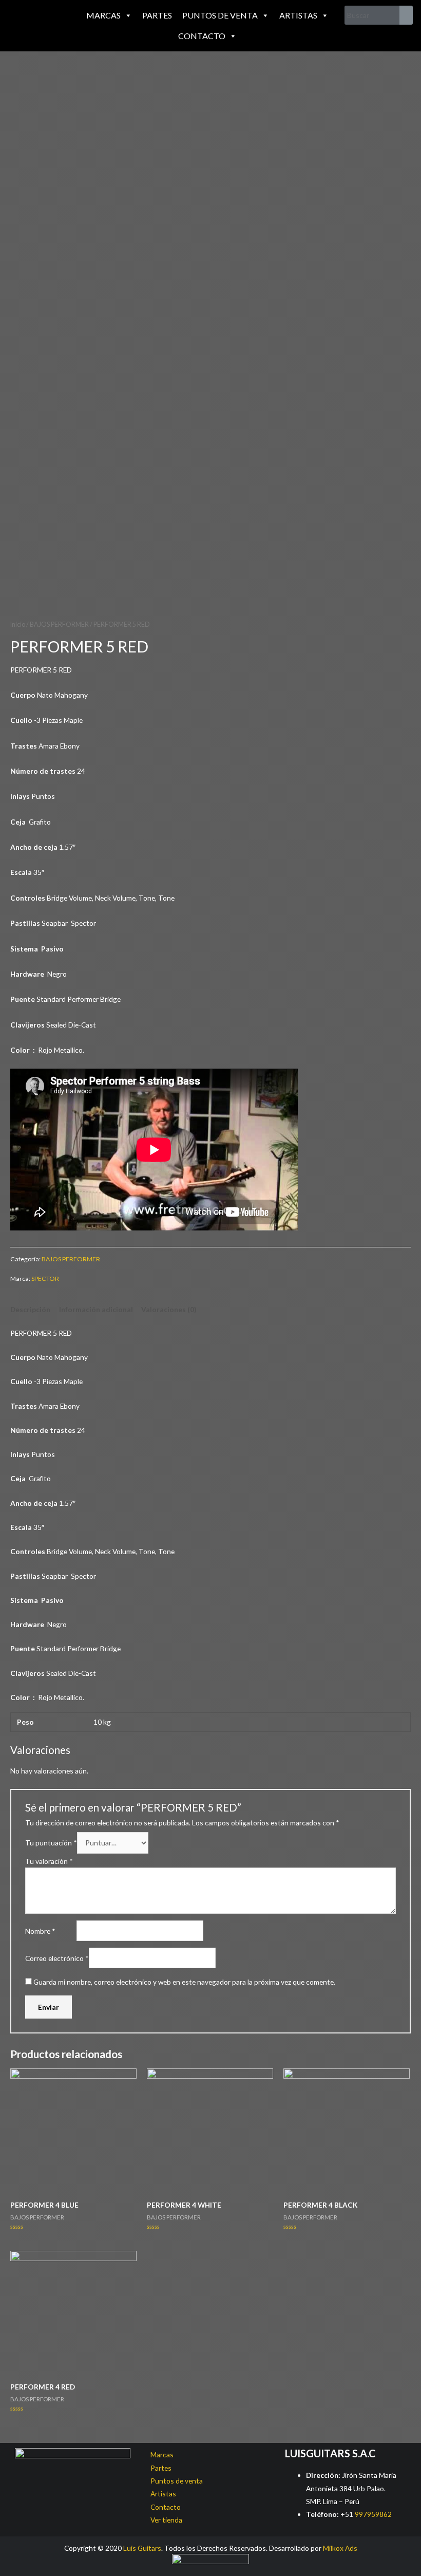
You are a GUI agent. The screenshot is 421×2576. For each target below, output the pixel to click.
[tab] (30, 1309)
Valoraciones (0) (169, 1309)
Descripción (30, 1309)
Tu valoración (49, 1861)
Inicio (18, 624)
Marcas (103, 15)
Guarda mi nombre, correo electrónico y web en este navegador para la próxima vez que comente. (184, 1982)
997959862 (372, 2514)
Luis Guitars (142, 2548)
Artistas (298, 15)
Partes (157, 15)
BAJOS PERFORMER (59, 624)
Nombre (40, 1931)
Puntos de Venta (220, 15)
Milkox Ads (340, 2548)
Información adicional (96, 1309)
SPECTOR (45, 1278)
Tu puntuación (51, 1843)
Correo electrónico (57, 1958)
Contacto (202, 36)
